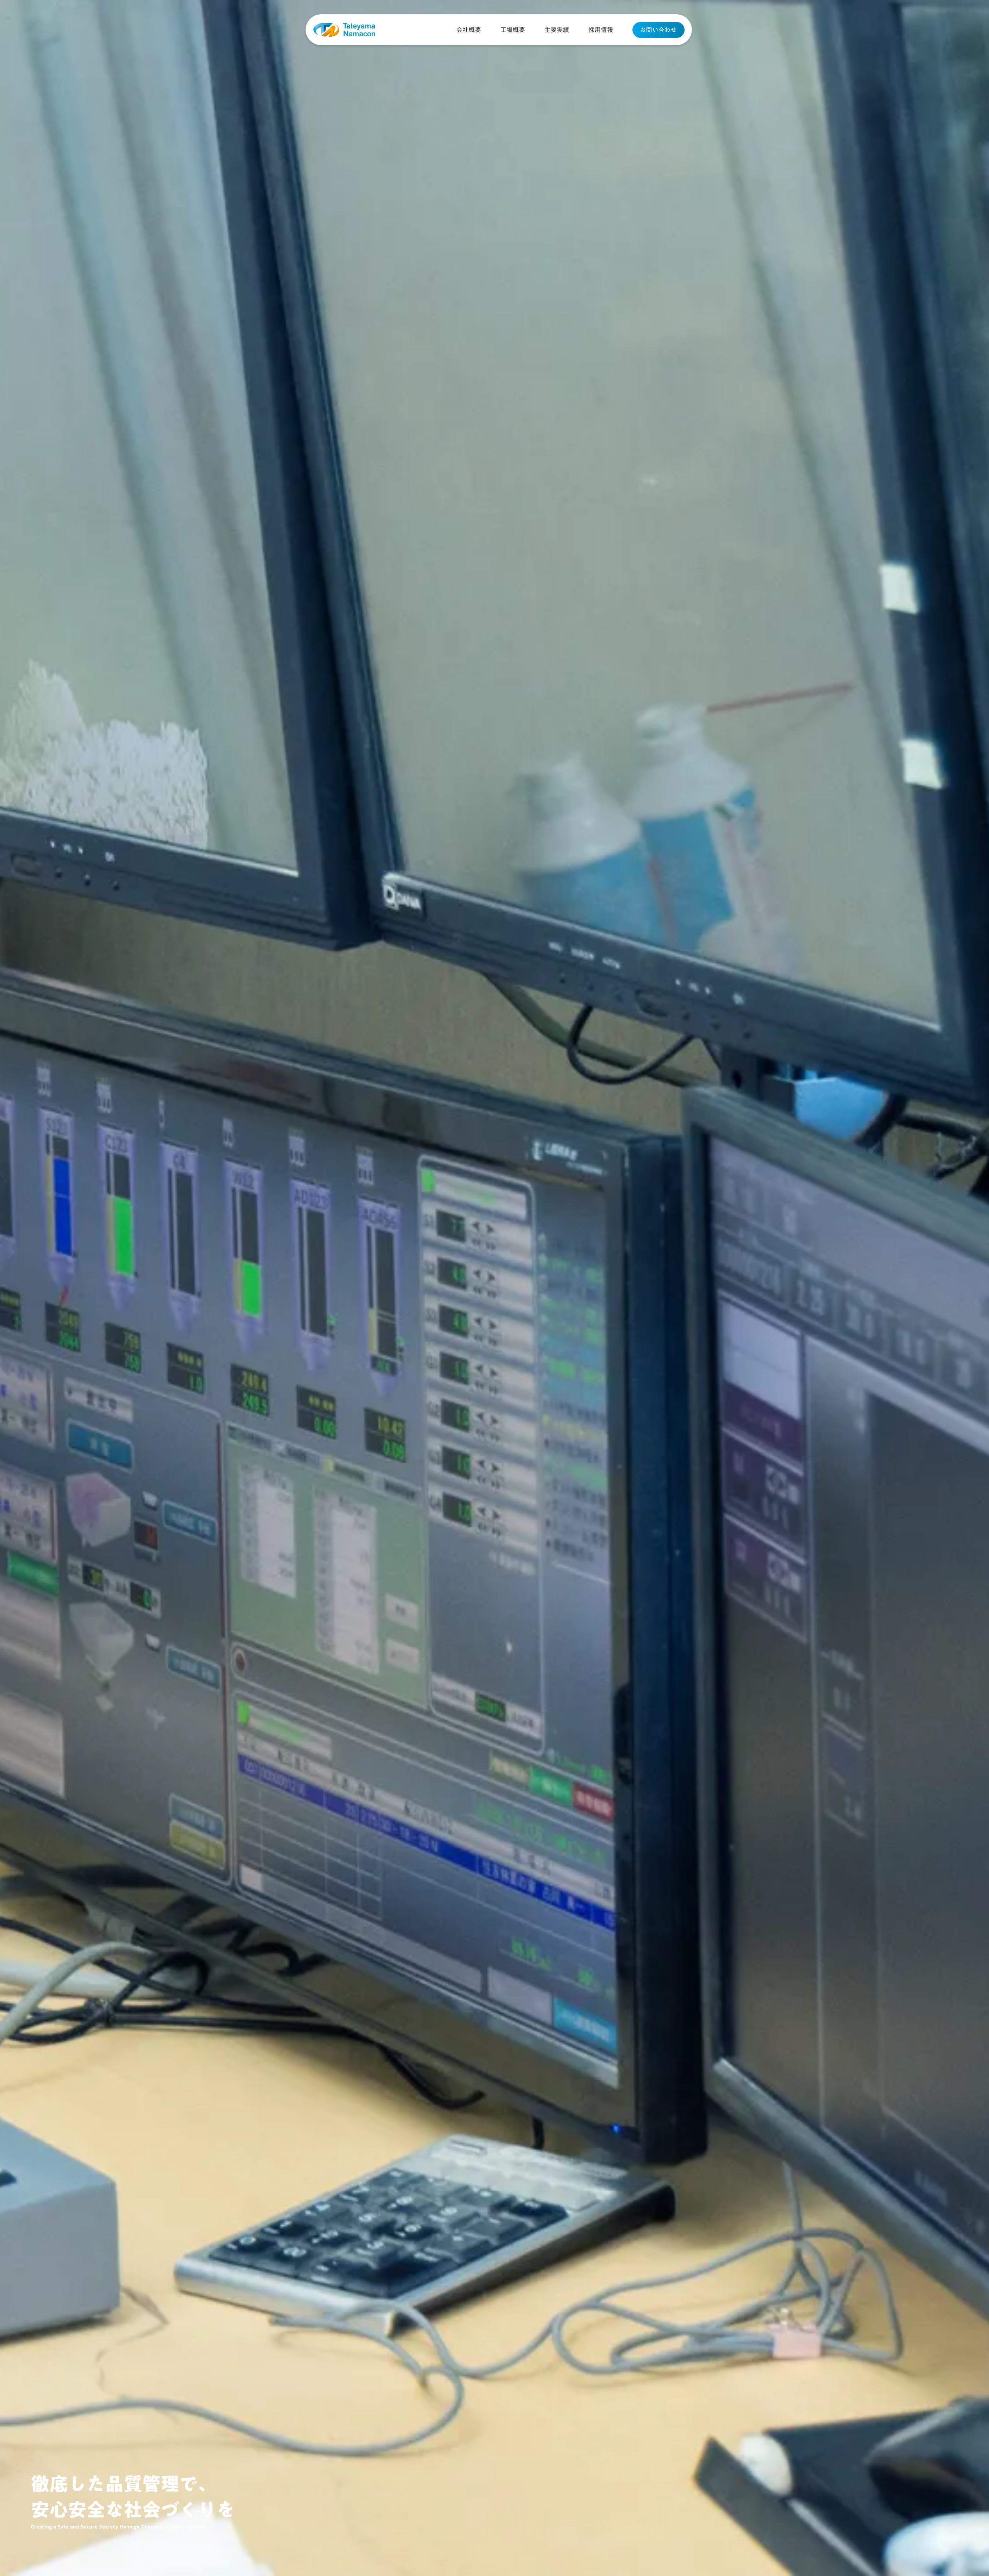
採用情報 (601, 30)
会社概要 (469, 30)
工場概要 (513, 30)
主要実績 (557, 30)
